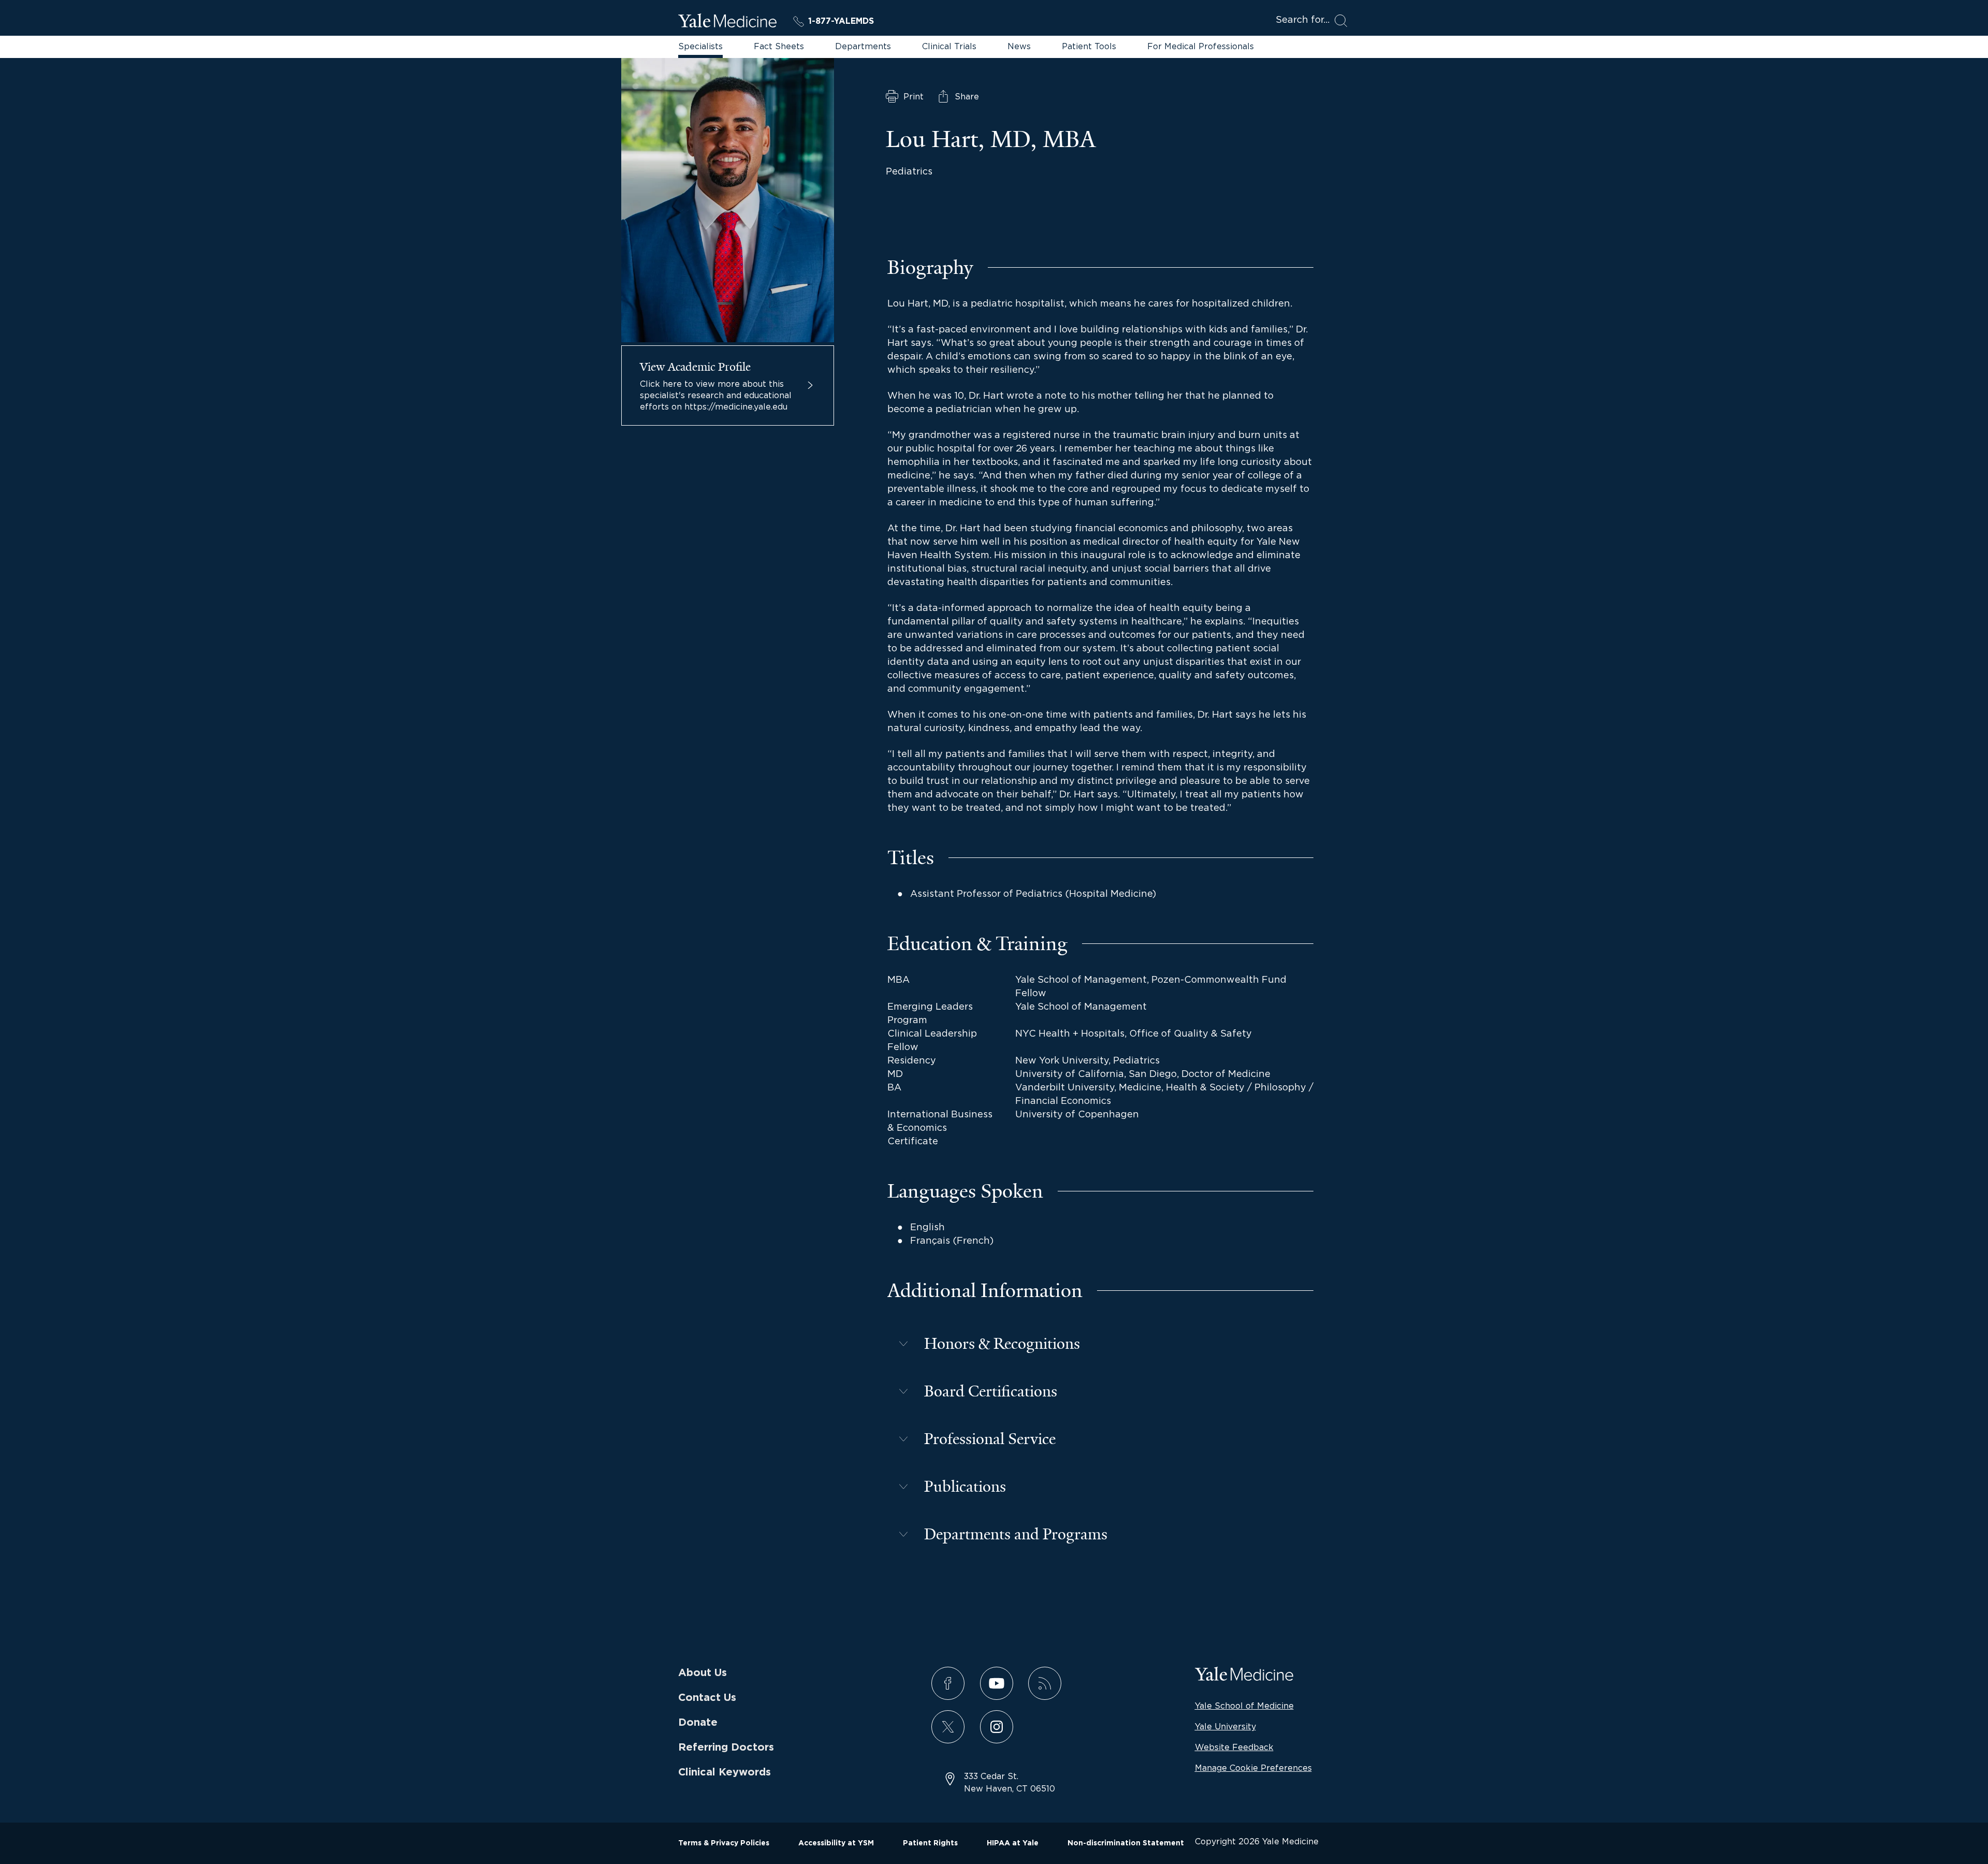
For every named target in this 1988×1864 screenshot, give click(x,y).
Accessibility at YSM (836, 1843)
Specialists (700, 46)
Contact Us (707, 1698)
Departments (863, 46)
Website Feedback (1234, 1747)
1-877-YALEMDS (841, 21)
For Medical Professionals (1201, 46)
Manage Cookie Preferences (1253, 1768)
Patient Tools (1089, 46)
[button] (1100, 1344)
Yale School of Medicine (1244, 1706)
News (1019, 46)
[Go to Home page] (727, 22)
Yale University (1225, 1726)
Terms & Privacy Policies (724, 1843)
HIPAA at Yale (1013, 1843)
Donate (698, 1723)
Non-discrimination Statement (1126, 1843)
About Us (703, 1673)
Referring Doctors (726, 1747)
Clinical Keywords (725, 1772)
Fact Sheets (779, 46)
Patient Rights (930, 1843)
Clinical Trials (949, 46)
